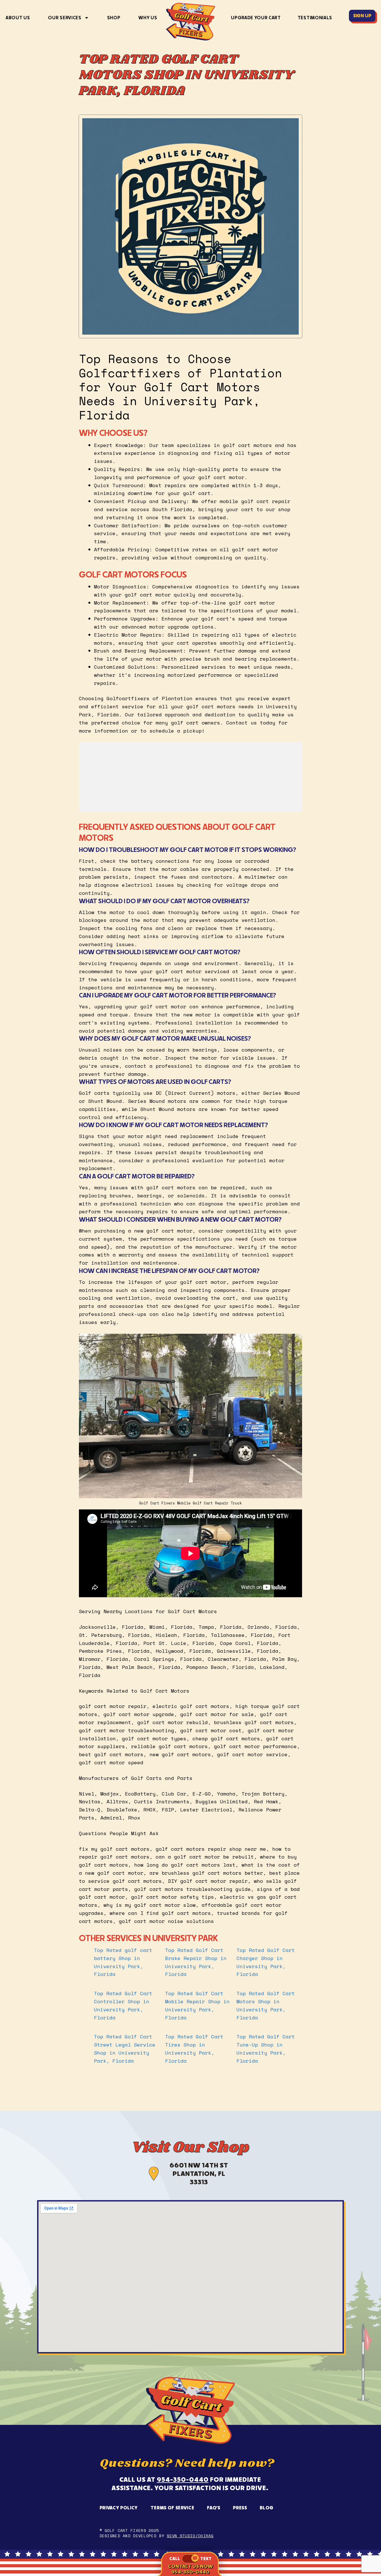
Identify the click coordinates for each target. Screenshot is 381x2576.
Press (240, 2508)
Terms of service (173, 2508)
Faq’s (214, 2508)
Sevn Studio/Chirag (190, 2536)
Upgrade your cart (256, 18)
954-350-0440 (183, 2479)
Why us (148, 18)
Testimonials (315, 18)
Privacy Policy (119, 2508)
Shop (114, 18)
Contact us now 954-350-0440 (190, 2569)
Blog (267, 2508)
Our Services (65, 18)
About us (18, 18)
